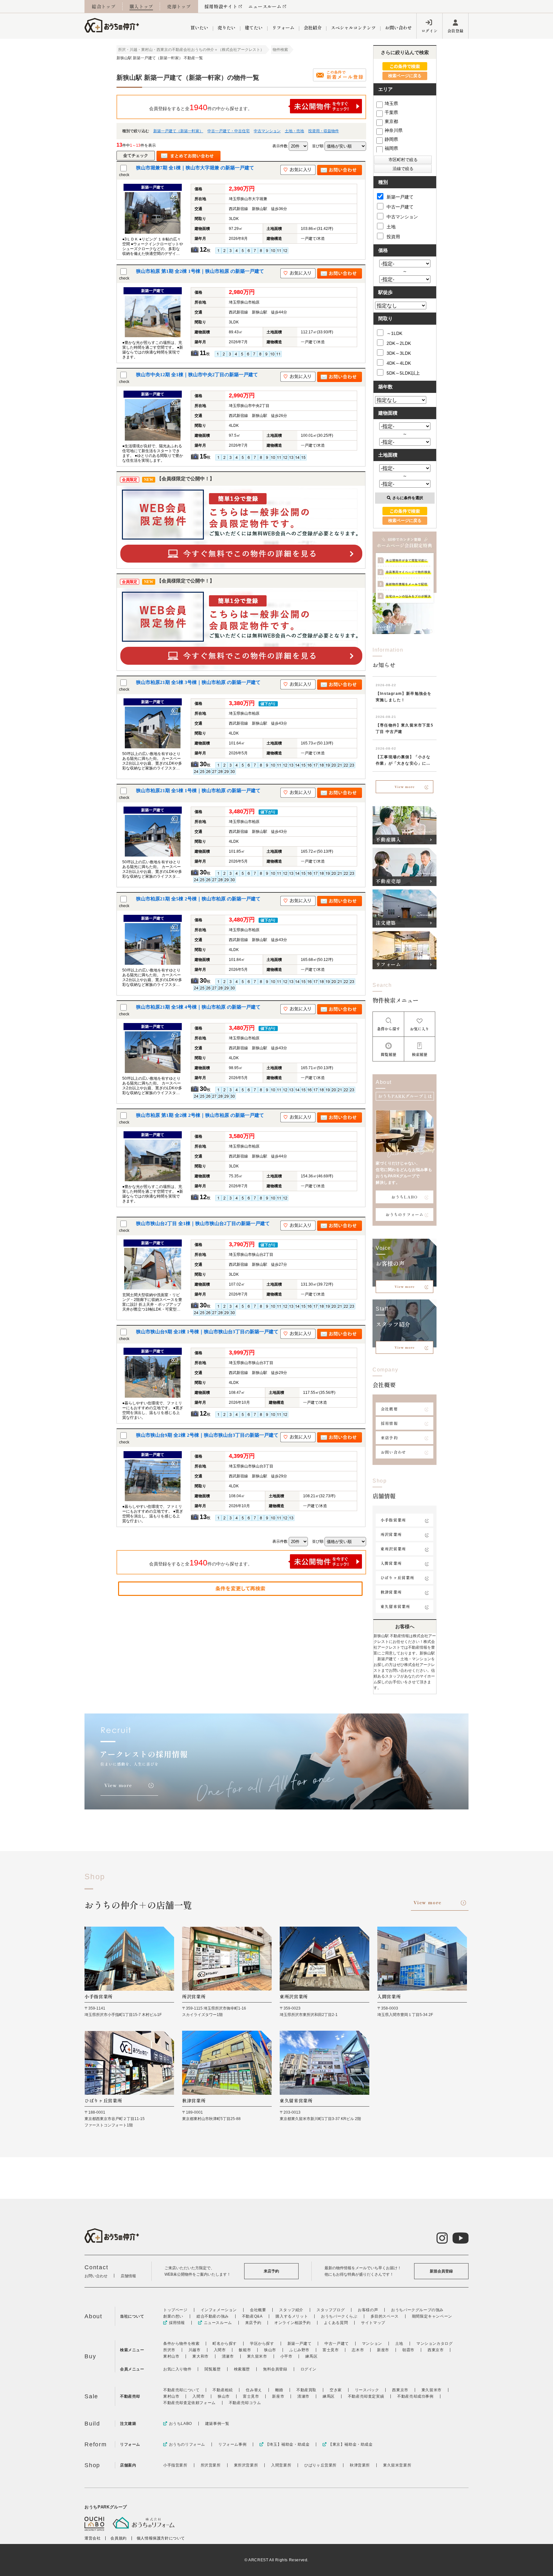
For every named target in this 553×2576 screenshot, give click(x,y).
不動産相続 (223, 2390)
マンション (372, 2344)
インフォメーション (219, 2310)
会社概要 (389, 1409)
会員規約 (118, 2538)
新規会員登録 (441, 2271)
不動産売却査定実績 (366, 2396)
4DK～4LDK (399, 363)
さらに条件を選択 (408, 498)
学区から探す (262, 2344)
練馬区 (311, 2356)
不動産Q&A (252, 2316)
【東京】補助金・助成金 (350, 2444)
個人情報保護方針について (161, 2538)
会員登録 (455, 31)
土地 (391, 227)
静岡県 (391, 139)
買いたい (199, 28)
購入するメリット (292, 2316)
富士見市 (331, 2350)
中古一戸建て (400, 207)
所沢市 (169, 2350)
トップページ (175, 2310)
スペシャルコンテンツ (353, 28)
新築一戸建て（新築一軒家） (178, 131)
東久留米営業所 (395, 1606)
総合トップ (104, 6)
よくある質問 (336, 2323)
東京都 (391, 121)
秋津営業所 (391, 1592)
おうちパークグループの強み (417, 2310)
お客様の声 (368, 2310)
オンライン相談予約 (292, 2323)
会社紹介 (313, 28)
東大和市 (200, 2356)
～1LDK (394, 333)
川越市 (195, 2350)
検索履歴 (242, 2369)
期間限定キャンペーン (432, 2316)
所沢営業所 (391, 1534)
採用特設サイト (221, 6)
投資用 (393, 237)
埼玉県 (391, 103)
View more (405, 787)
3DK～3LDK (399, 353)
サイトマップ (373, 2323)
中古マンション (267, 131)
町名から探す (225, 2344)
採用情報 (389, 1423)
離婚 (279, 2390)
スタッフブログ (331, 2310)
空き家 (336, 2390)
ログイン (429, 31)
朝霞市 (408, 2350)
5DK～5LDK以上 (403, 373)
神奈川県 (394, 130)
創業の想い (173, 2316)
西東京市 (436, 2350)
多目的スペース (385, 2316)
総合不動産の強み (213, 2316)
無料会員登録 (275, 2369)
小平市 (286, 2356)
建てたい (254, 28)
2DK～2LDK (399, 343)
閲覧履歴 (212, 2369)
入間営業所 (391, 1563)
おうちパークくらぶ (339, 2316)
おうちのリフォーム (405, 1214)
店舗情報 (128, 2276)
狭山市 (270, 2350)
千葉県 (391, 112)
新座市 (383, 2350)
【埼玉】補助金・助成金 (287, 2444)
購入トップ (141, 6)
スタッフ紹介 (291, 2310)
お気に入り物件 (177, 2369)
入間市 (220, 2350)
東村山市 (171, 2356)
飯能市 (245, 2350)
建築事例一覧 (217, 2424)
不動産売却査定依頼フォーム (189, 2403)
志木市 (358, 2350)
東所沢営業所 (393, 1549)
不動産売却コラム (245, 2403)
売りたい (227, 28)
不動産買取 (306, 2390)
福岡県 (391, 148)
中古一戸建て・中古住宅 (228, 131)
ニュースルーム (265, 6)
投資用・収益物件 (324, 131)
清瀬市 (228, 2356)
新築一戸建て (400, 197)
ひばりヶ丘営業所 (397, 1577)
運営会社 (92, 2538)
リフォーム (283, 28)
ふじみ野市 (299, 2350)
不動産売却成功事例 (415, 2396)
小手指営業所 (393, 1520)
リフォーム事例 (232, 2444)
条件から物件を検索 (181, 2344)
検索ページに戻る (405, 76)
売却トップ (179, 6)
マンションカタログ (434, 2344)
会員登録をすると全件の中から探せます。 (201, 107)
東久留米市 (257, 2356)
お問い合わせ (398, 28)
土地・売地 (294, 131)
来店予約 (389, 1438)
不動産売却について (181, 2390)
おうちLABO (405, 1197)
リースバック (367, 2390)
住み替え (254, 2390)
